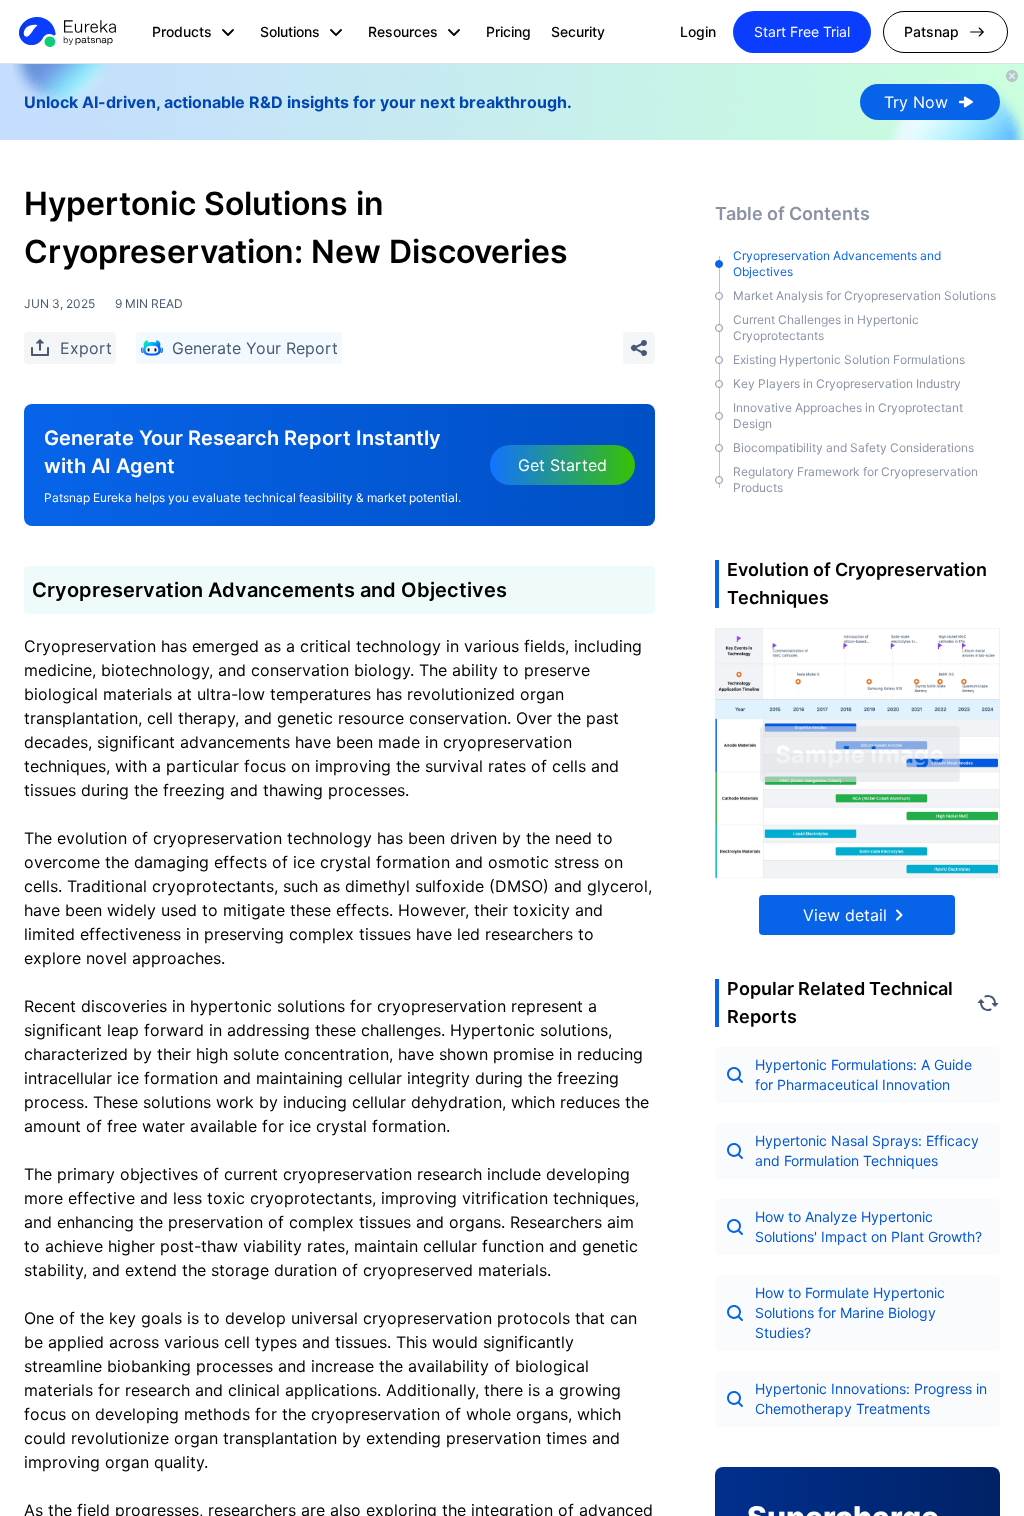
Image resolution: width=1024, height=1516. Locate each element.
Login (698, 31)
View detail (845, 915)
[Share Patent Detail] (639, 348)
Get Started (562, 465)
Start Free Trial (802, 31)
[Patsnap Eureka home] (66, 32)
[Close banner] (1012, 76)
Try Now (916, 102)
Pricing (508, 31)
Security (578, 31)
